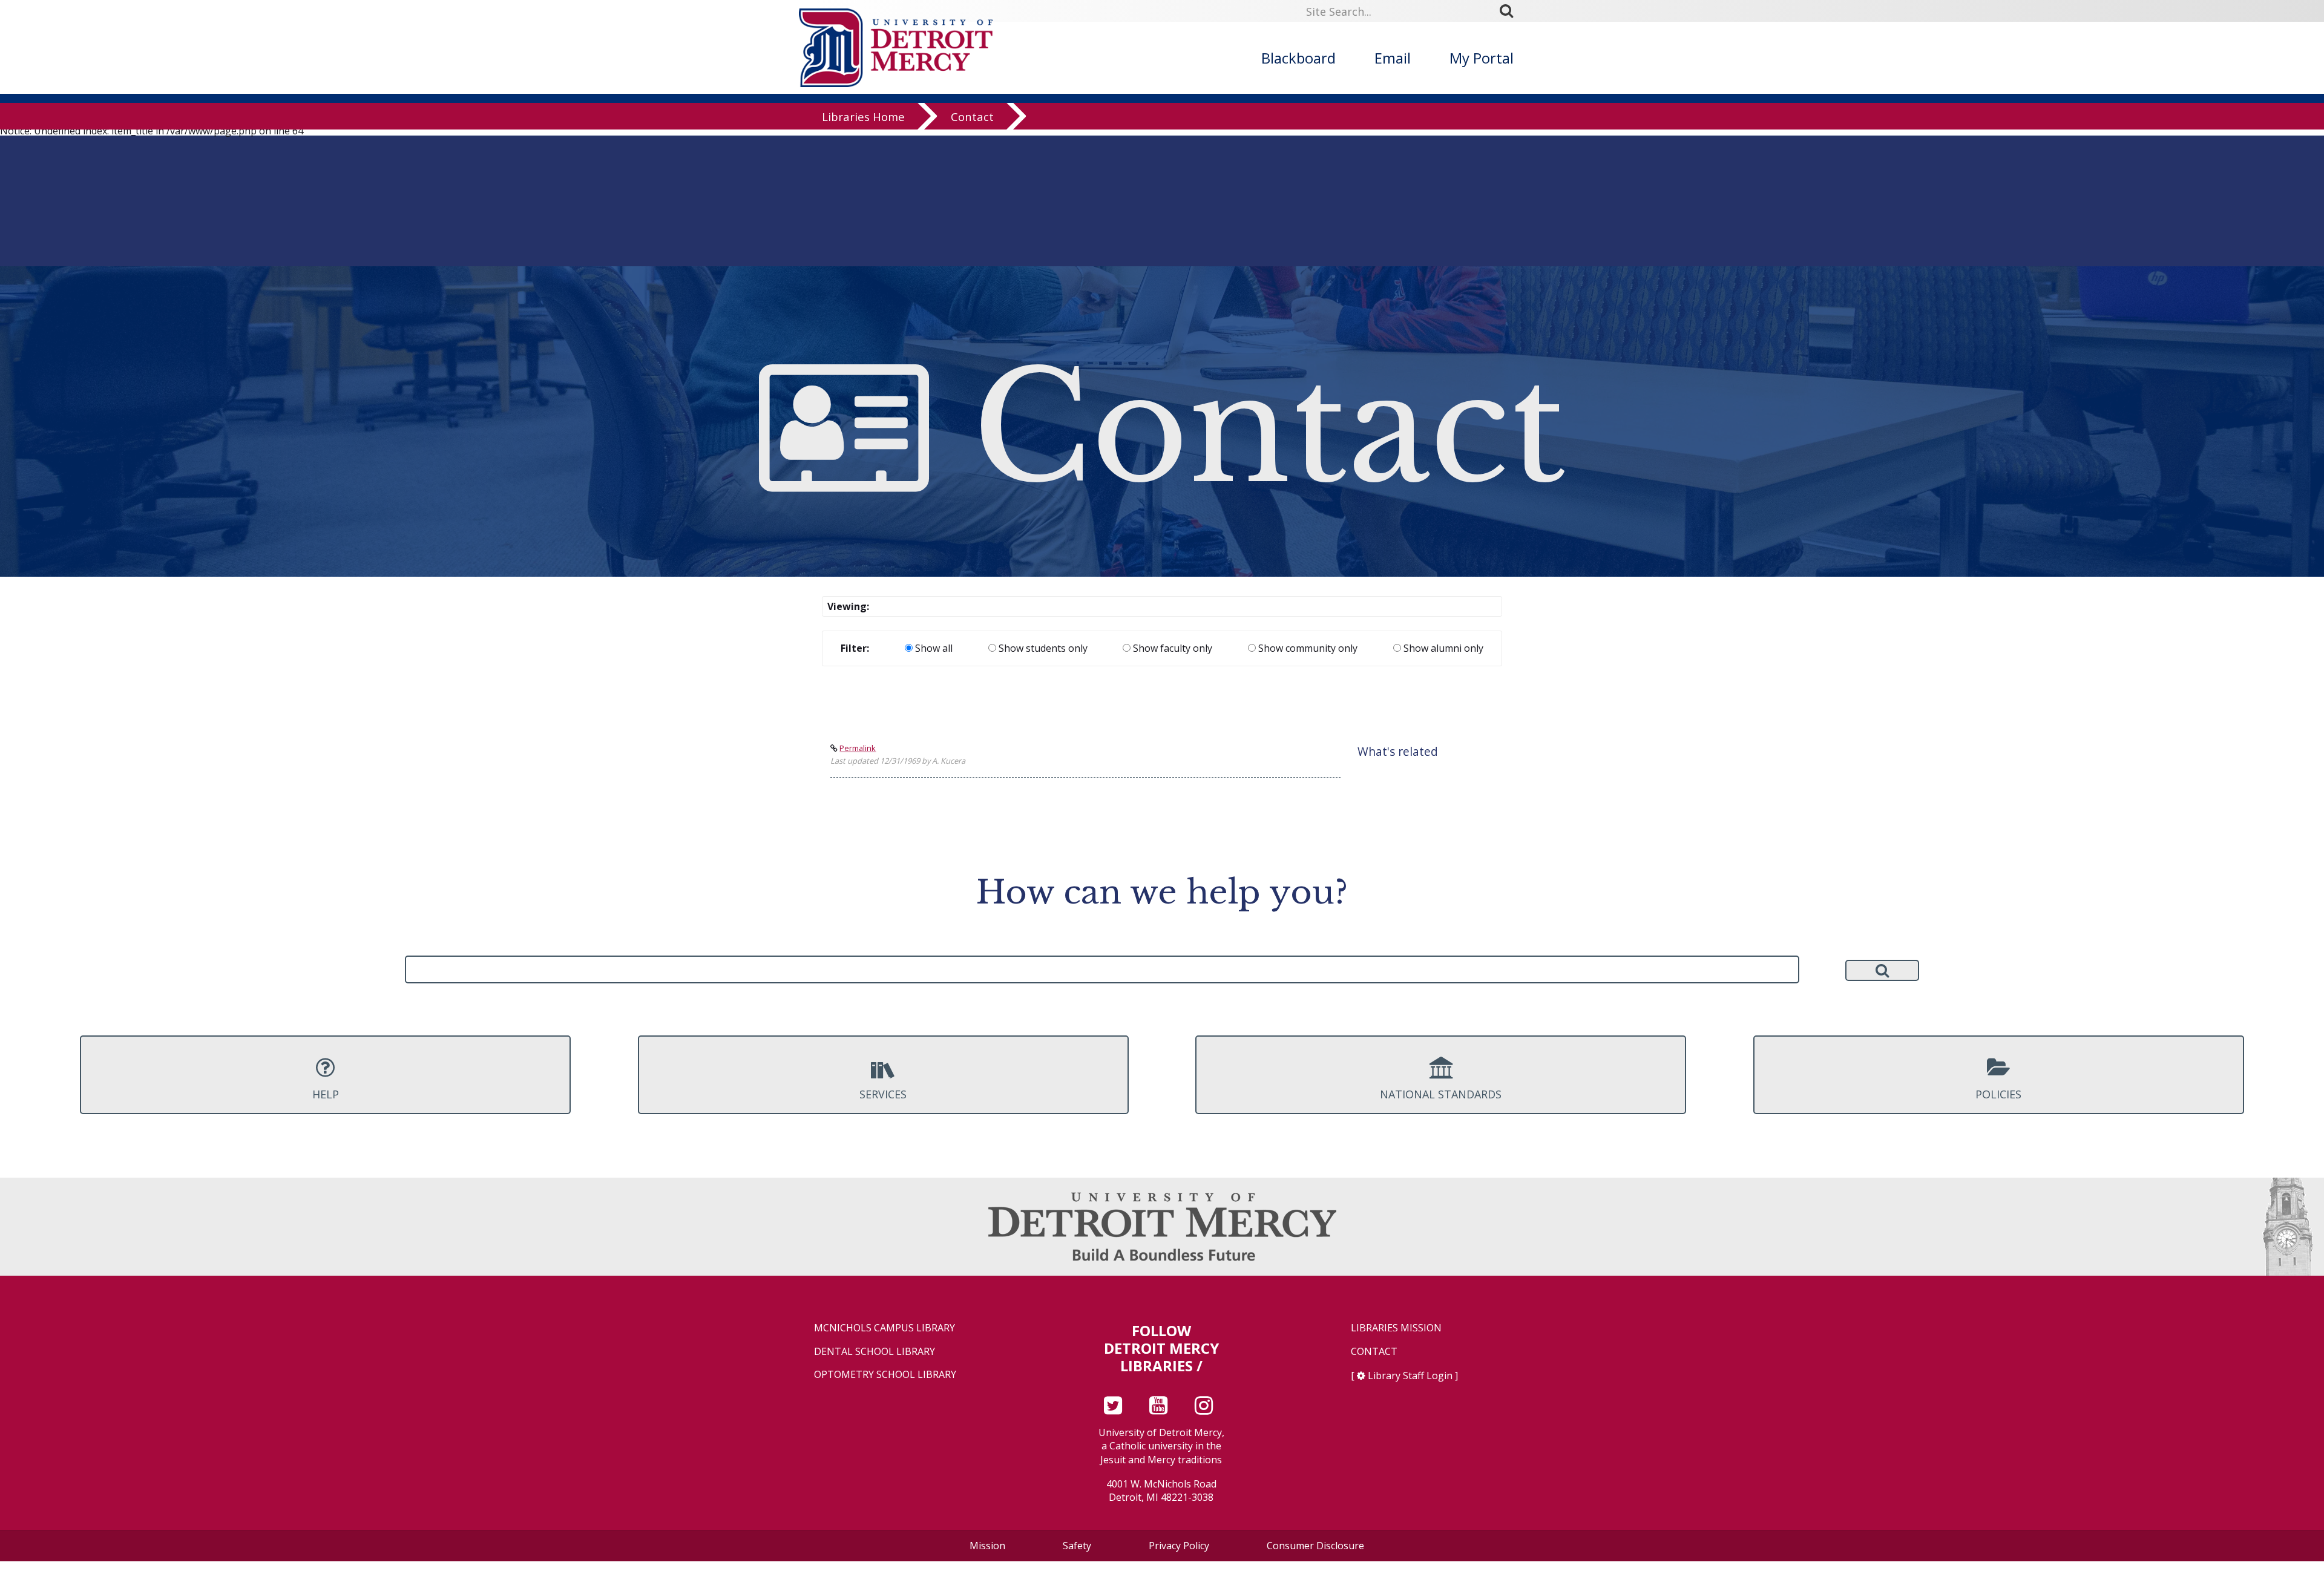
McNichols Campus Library (885, 1328)
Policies (1998, 1094)
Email (1393, 58)
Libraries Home (863, 116)
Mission (987, 1546)
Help (326, 1094)
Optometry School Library (885, 1375)
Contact (972, 116)
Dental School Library (875, 1352)
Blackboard (1298, 58)
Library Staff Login (1410, 1376)
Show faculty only (1171, 648)
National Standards (1441, 1094)
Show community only (1307, 648)
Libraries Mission (1396, 1328)
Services (883, 1094)
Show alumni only (1442, 648)
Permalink (858, 748)
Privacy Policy (1179, 1546)
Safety (1077, 1546)
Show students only (1042, 648)
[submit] (1511, 10)
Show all (933, 648)
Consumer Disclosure (1315, 1546)
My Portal (1482, 58)
